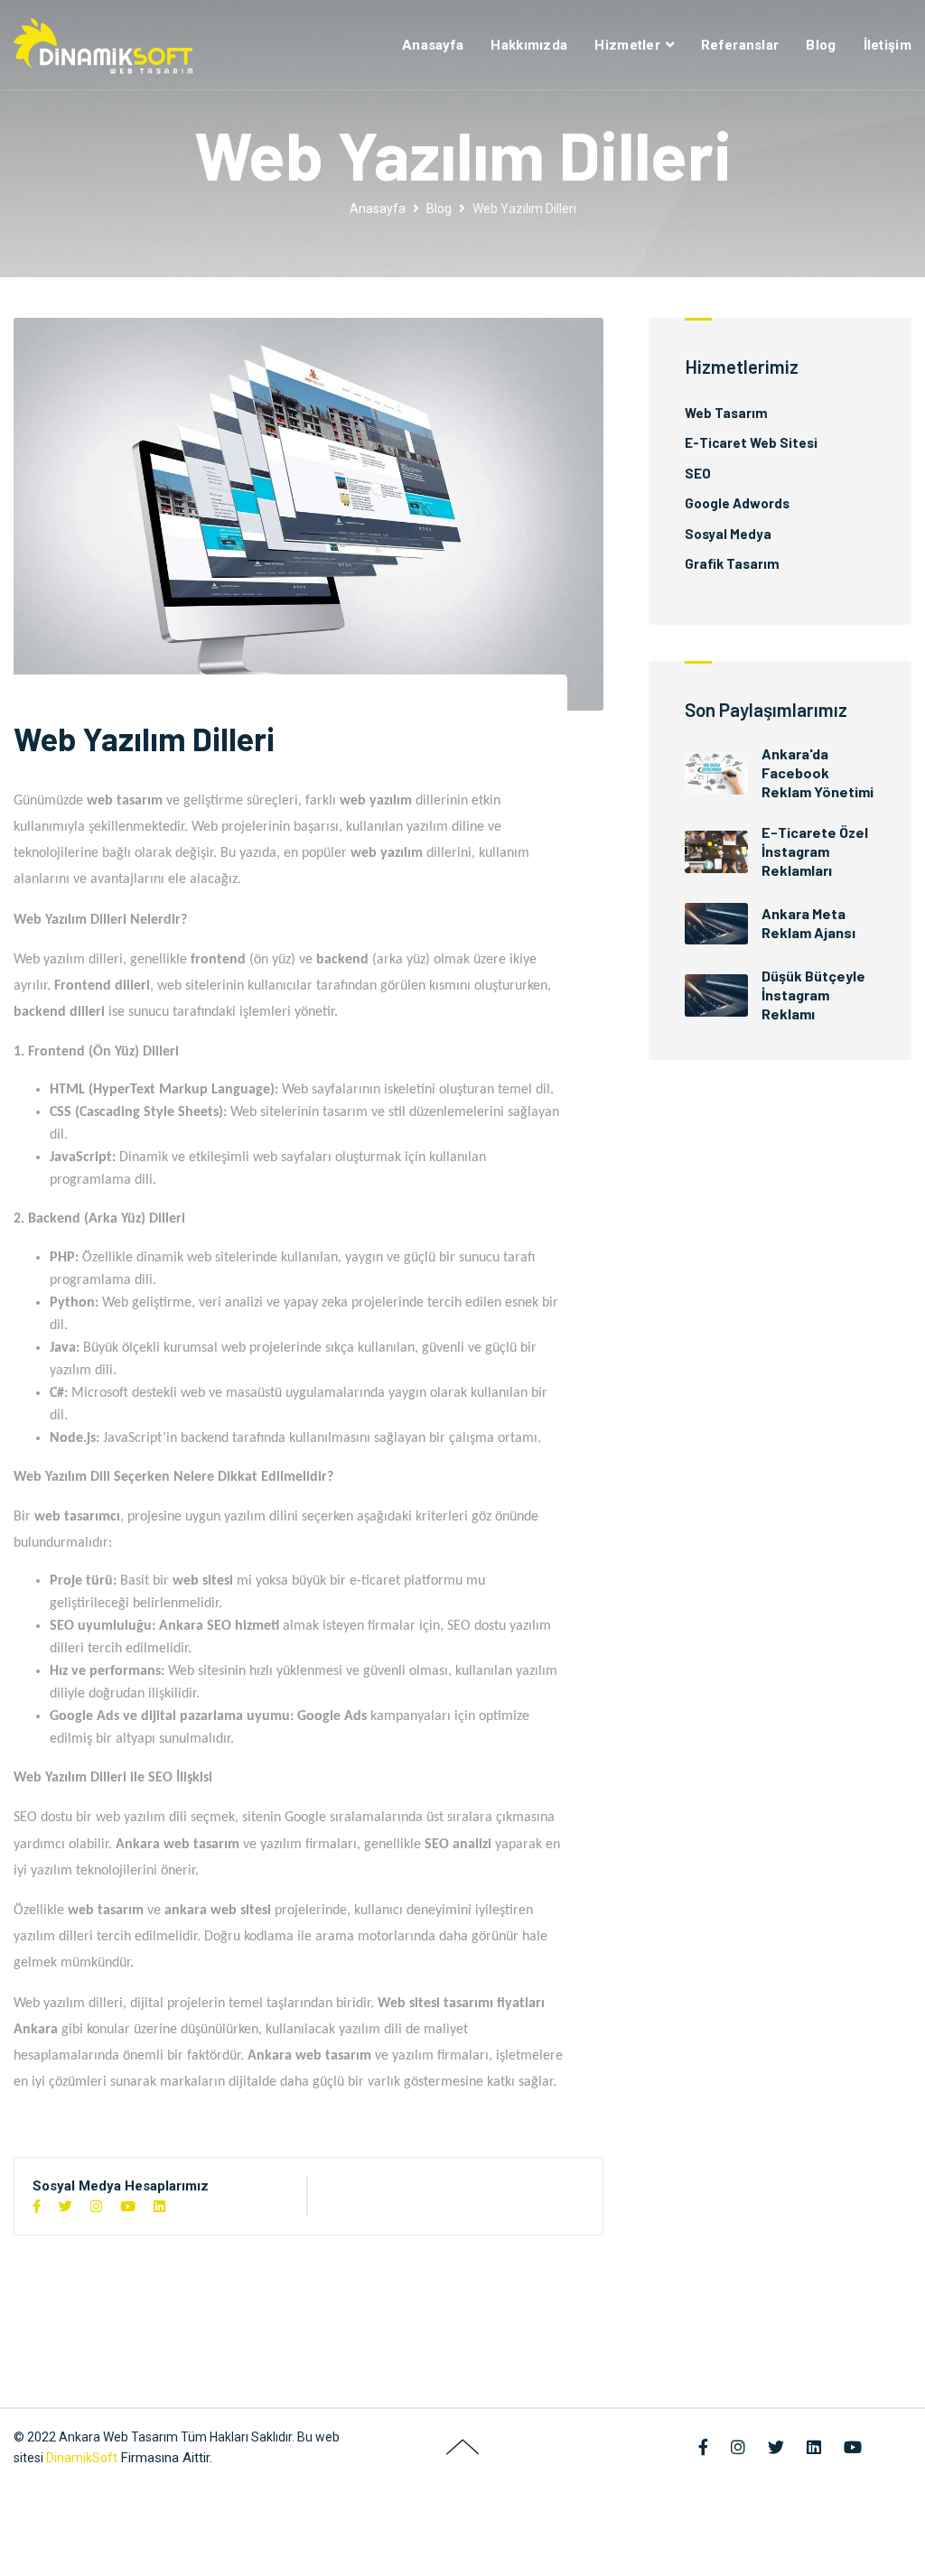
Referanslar (740, 45)
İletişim (888, 45)
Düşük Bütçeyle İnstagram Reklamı (813, 995)
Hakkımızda (529, 45)
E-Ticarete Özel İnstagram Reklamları (815, 851)
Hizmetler (627, 45)
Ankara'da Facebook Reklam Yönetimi (818, 772)
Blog (821, 45)
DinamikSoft (82, 2458)
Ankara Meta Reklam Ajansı (808, 923)
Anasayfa (433, 45)
